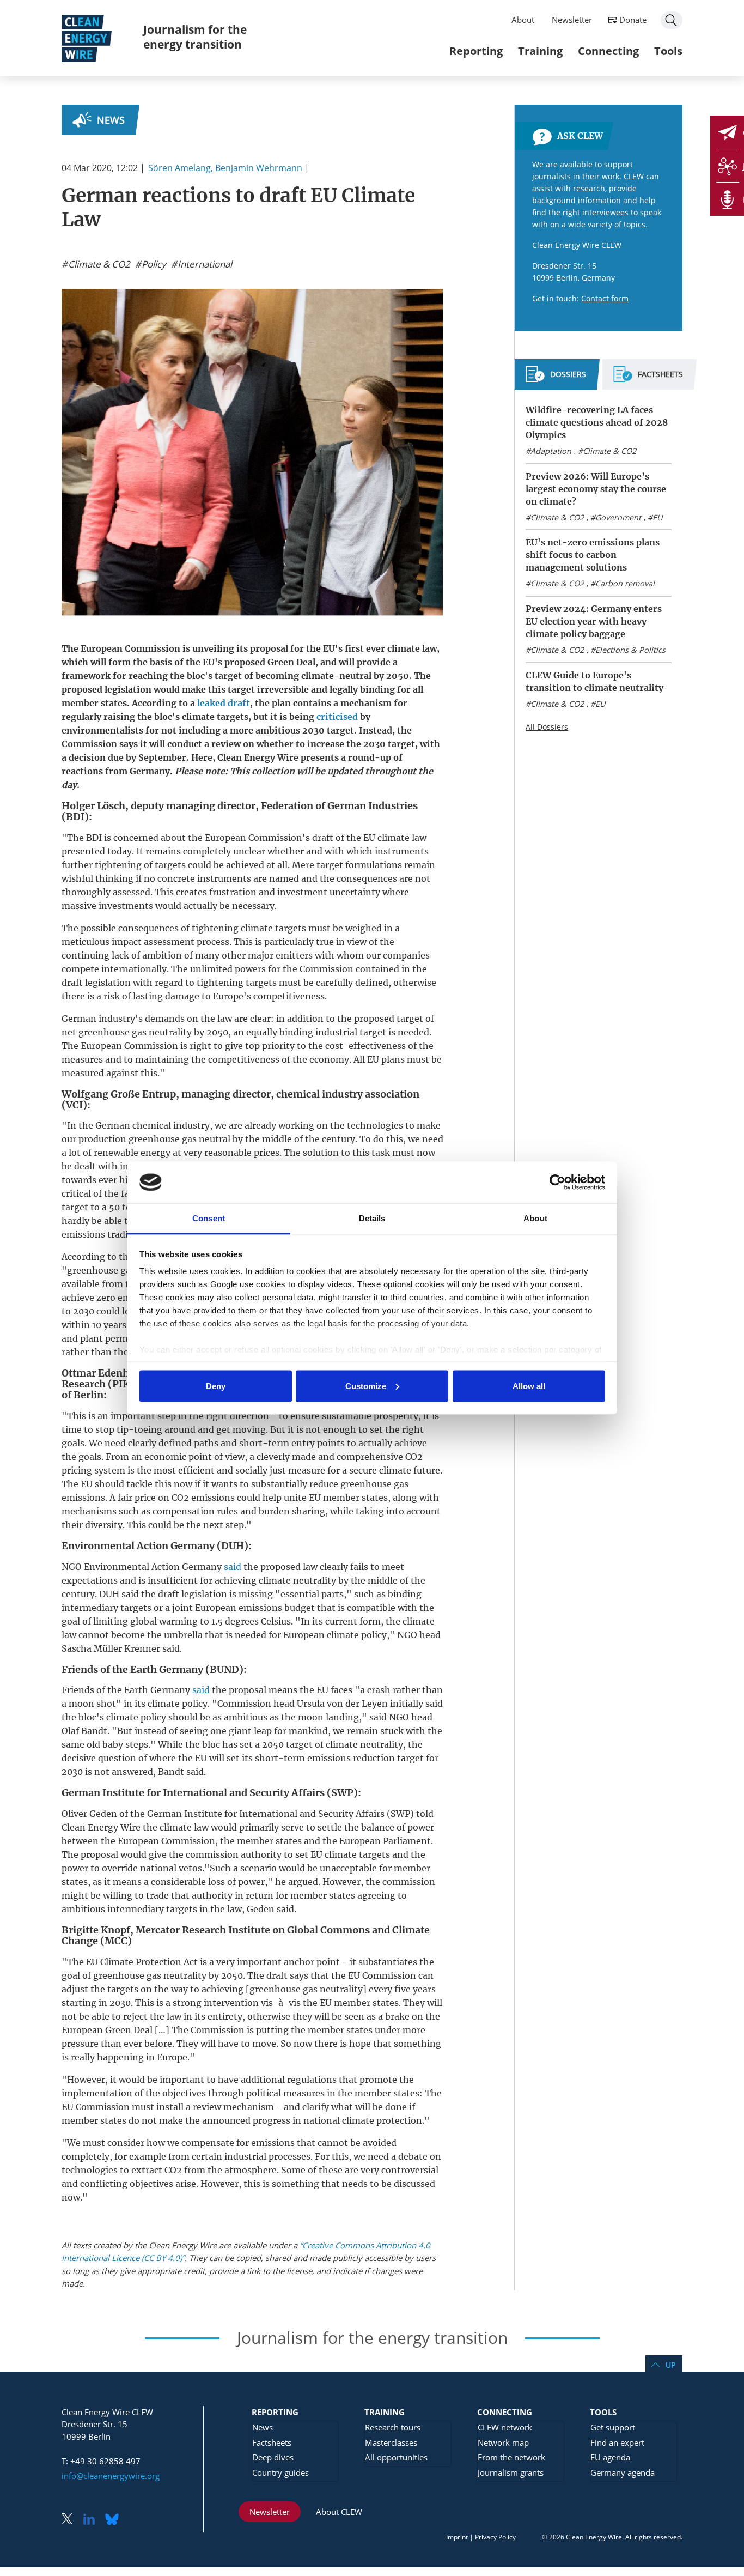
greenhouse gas (112, 1032)
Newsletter (572, 20)
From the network (511, 2457)
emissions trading (100, 1234)
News (111, 120)
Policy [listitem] (153, 264)
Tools (668, 51)
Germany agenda (623, 2472)
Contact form (605, 298)
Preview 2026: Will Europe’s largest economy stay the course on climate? (596, 489)
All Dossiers (547, 727)
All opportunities (396, 2457)
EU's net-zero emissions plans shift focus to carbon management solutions (593, 555)
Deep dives (273, 2457)
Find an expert (617, 2442)
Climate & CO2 (609, 451)
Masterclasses (391, 2442)
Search (672, 20)
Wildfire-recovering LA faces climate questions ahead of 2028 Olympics (597, 422)
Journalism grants (511, 2472)
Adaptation (551, 451)
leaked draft (224, 703)
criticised (337, 717)
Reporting (476, 51)
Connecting (608, 51)
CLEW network (505, 2427)
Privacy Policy (495, 2537)
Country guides (280, 2472)
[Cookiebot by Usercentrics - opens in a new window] (557, 1182)
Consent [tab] (209, 1218)
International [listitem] (204, 264)
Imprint (457, 2537)
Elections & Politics (630, 650)
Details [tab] (372, 1218)
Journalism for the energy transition (195, 37)
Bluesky (115, 2520)
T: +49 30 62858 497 (101, 2461)
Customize (366, 1386)
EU (657, 517)
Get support (613, 2427)
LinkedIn (93, 2520)
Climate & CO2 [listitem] (98, 264)
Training (540, 51)
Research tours (393, 2427)
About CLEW (339, 2512)
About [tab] (535, 1218)
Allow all (529, 1386)
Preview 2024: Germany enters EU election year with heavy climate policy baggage (594, 621)
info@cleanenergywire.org (111, 2476)
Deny (216, 1386)
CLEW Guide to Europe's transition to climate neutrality (594, 681)
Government (618, 517)
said (233, 1567)
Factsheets (272, 2442)
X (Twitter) (71, 2520)
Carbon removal (625, 583)
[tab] (556, 379)
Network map (503, 2442)
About (523, 20)
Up (670, 2365)
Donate (633, 20)
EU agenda (610, 2457)
